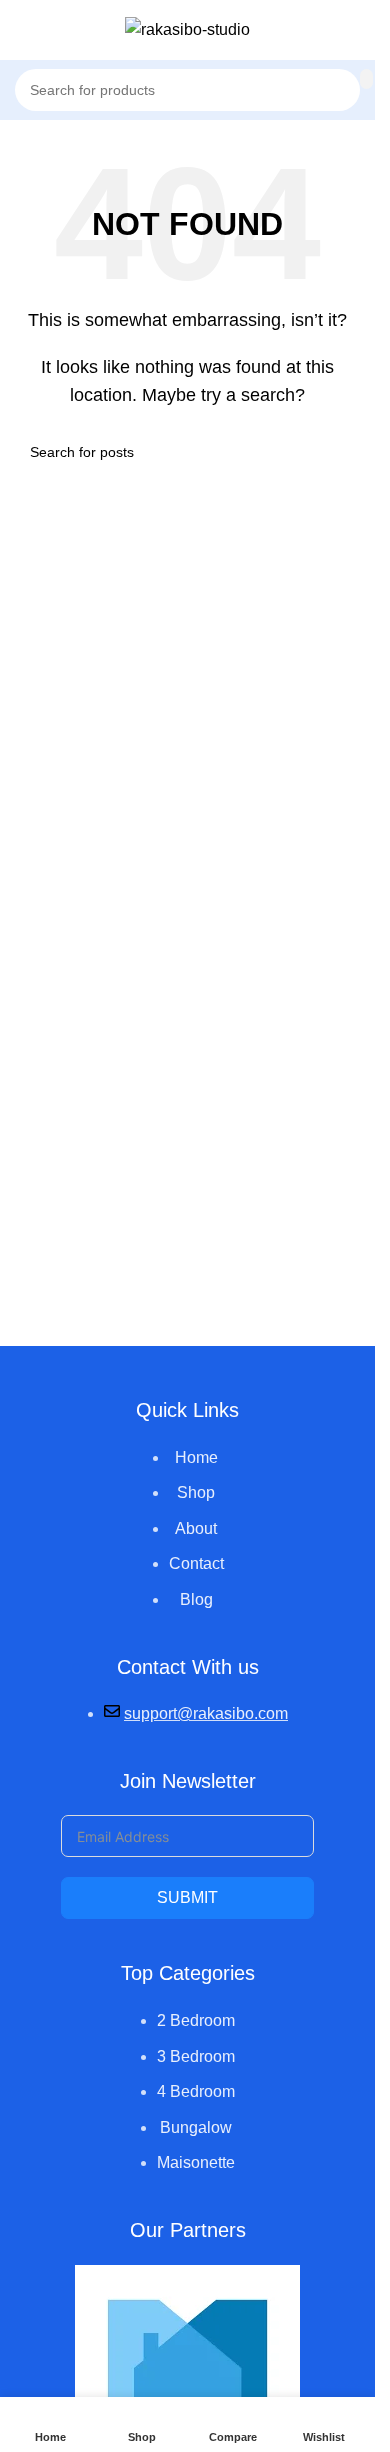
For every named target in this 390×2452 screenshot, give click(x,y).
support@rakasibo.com (206, 1713)
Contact (196, 1563)
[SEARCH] (366, 79)
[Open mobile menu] (23, 30)
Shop (196, 1492)
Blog (196, 1599)
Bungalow (196, 2127)
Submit (187, 1897)
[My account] (352, 30)
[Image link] (187, 2375)
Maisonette (196, 2162)
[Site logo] (187, 28)
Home (196, 1457)
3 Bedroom (196, 2056)
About (196, 1528)
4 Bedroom (196, 2091)
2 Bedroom (196, 2020)
